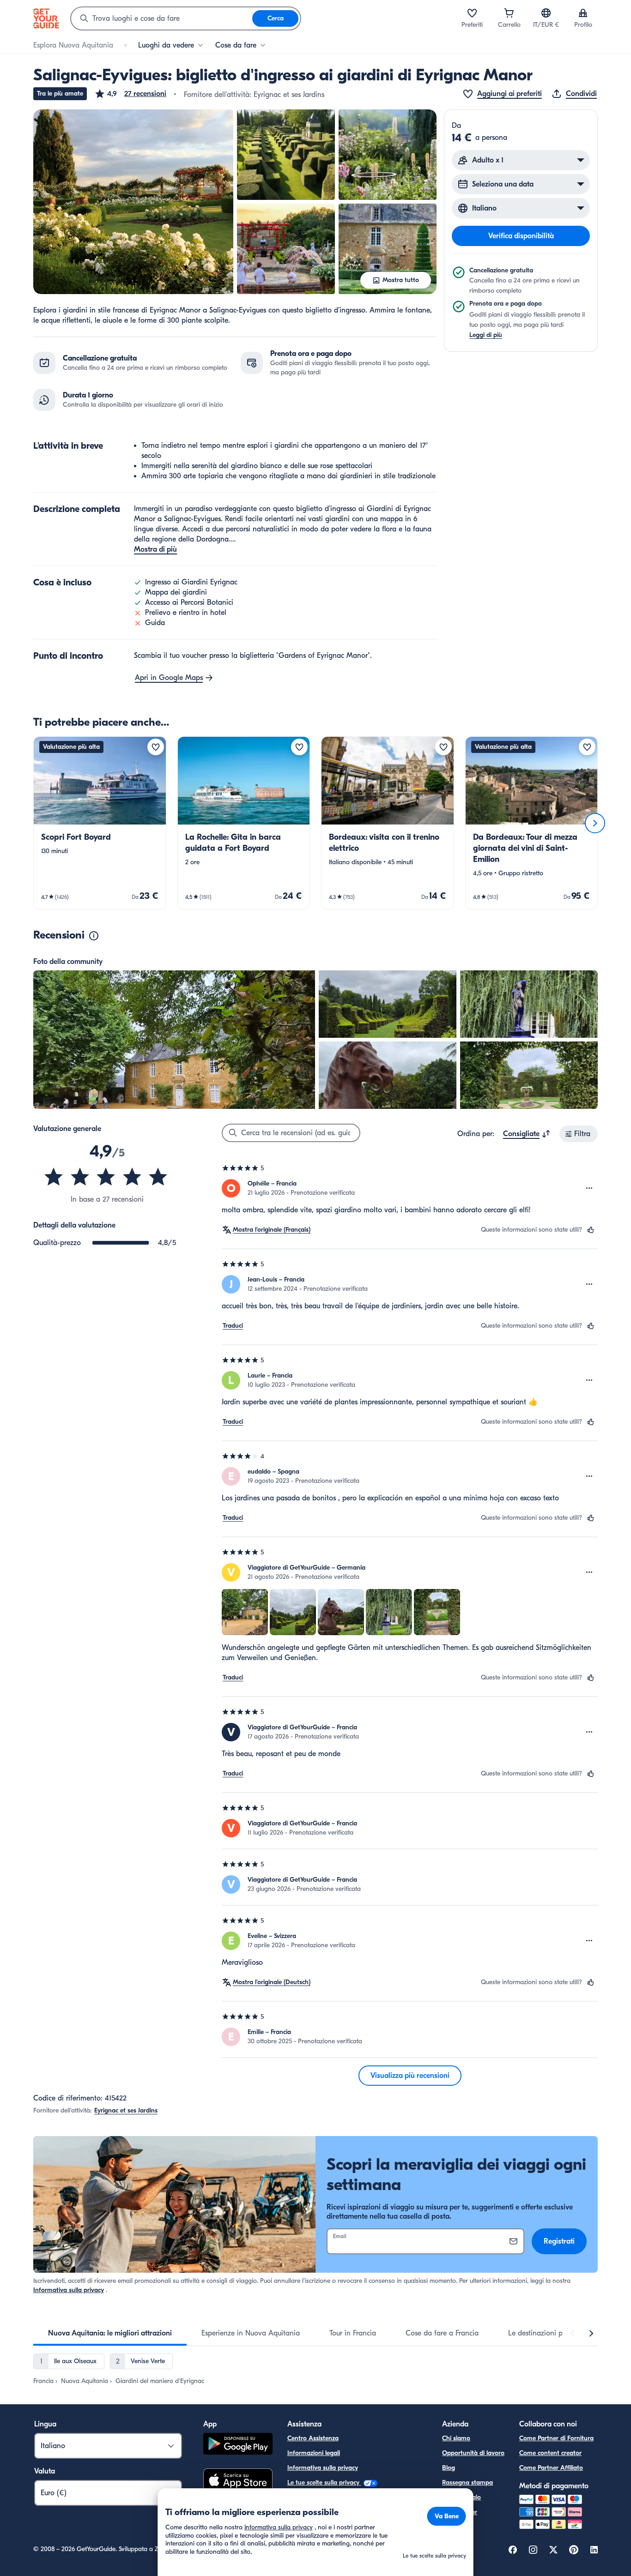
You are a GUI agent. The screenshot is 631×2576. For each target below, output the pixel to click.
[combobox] (162, 18)
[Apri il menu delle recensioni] (589, 1188)
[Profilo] (583, 13)
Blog (449, 2468)
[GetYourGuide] (46, 18)
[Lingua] (546, 13)
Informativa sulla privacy (69, 2290)
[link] (100, 823)
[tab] (110, 2333)
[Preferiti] (472, 13)
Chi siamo (456, 2438)
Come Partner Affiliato (551, 2468)
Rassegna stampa (467, 2483)
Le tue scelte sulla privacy (324, 2483)
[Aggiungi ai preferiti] (156, 747)
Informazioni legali (314, 2453)
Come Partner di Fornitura (556, 2438)
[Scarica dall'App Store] (238, 2481)
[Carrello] (509, 13)
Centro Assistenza (313, 2438)
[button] (130, 94)
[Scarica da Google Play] (238, 2445)
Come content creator (550, 2453)
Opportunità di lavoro (473, 2453)
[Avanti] (595, 823)
